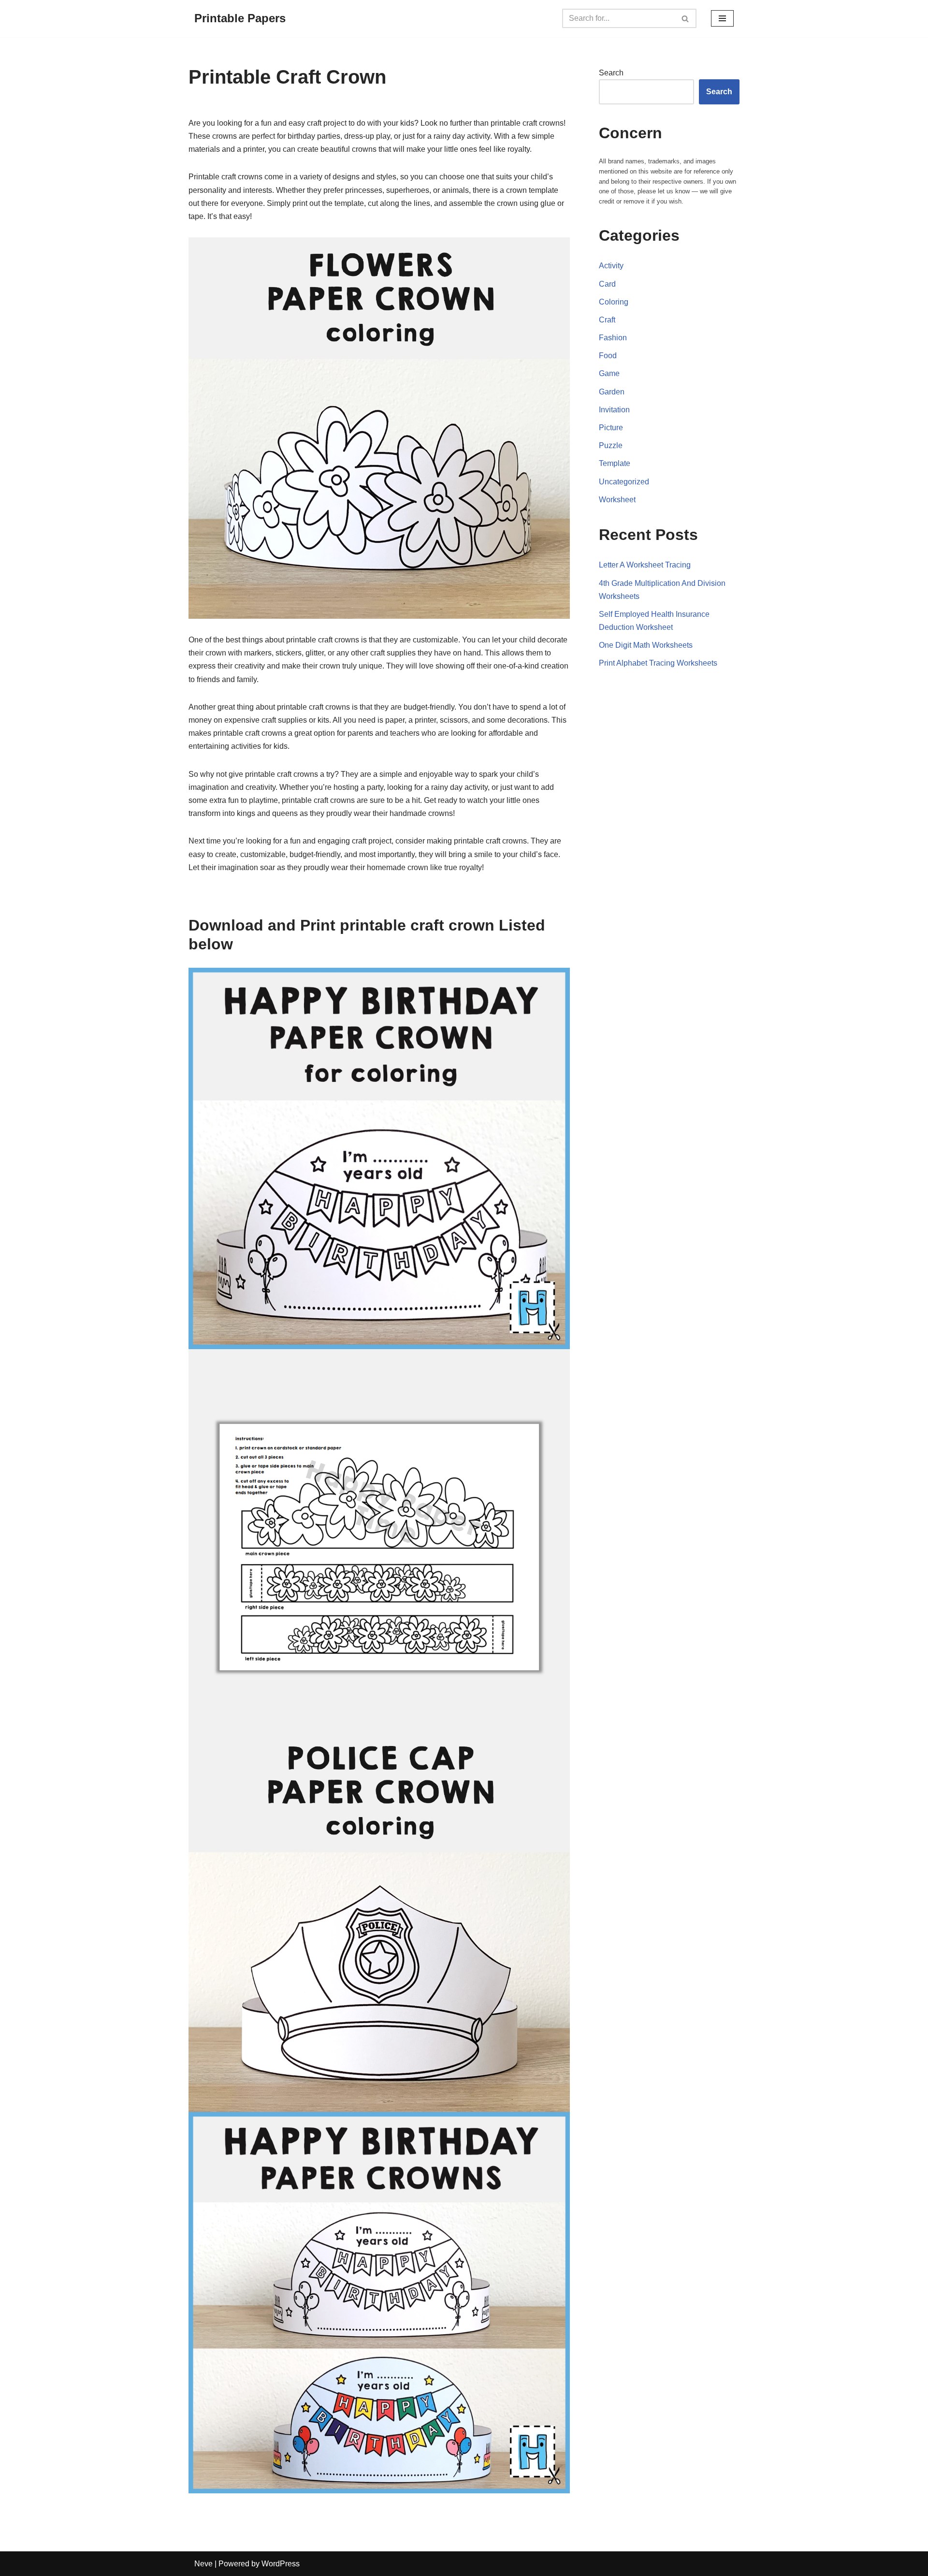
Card (607, 284)
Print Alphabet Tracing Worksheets (658, 663)
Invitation (614, 410)
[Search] (686, 18)
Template (615, 463)
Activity (611, 266)
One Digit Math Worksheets (646, 645)
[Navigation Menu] (722, 18)
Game (609, 373)
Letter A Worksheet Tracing (645, 565)
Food (608, 356)
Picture (611, 428)
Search (611, 73)
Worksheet (617, 500)
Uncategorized (624, 482)
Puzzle (611, 445)
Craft (607, 320)
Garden (612, 392)
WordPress (281, 2564)
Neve (203, 2564)
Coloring (614, 302)
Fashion (613, 338)
